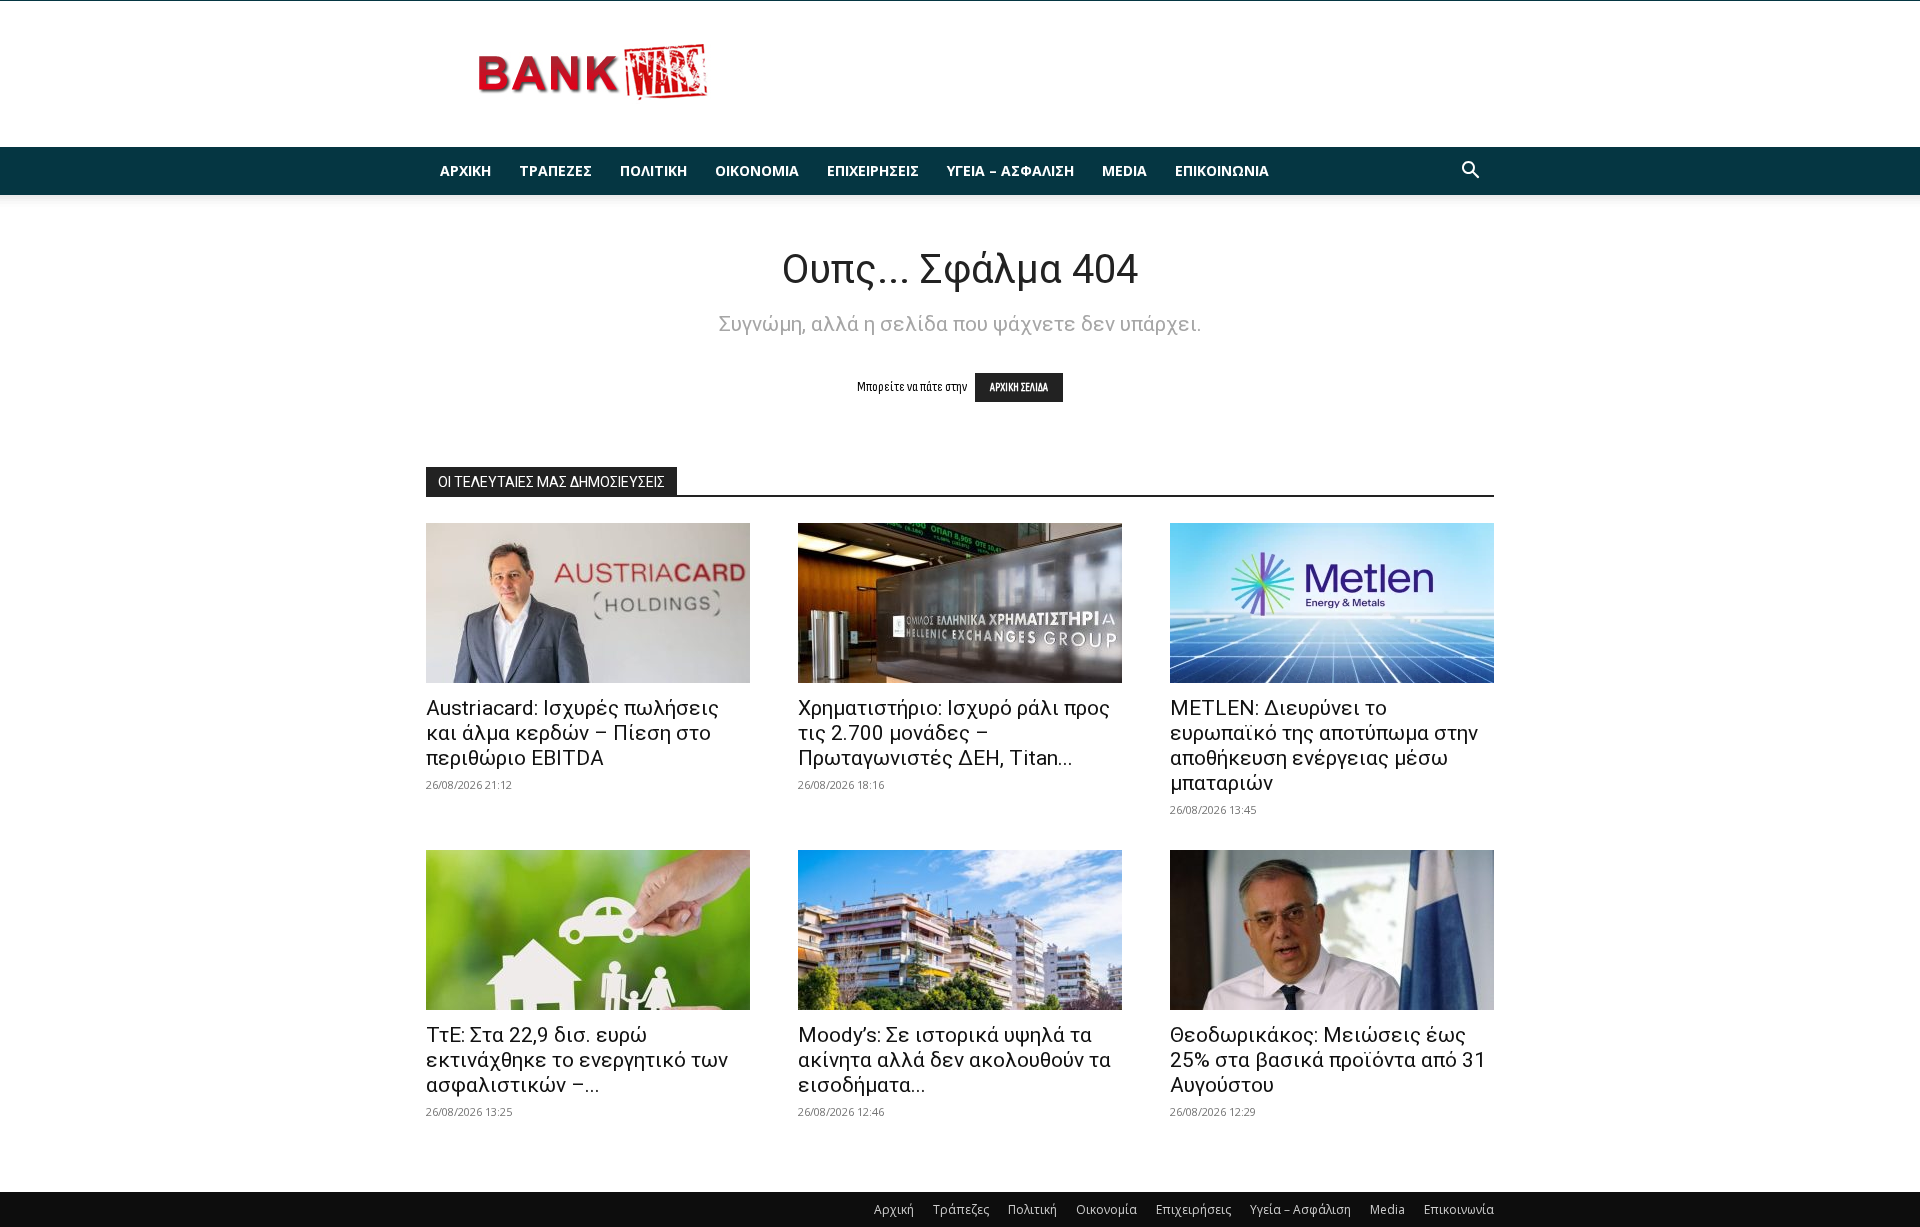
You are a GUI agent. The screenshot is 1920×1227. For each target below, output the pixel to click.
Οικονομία (757, 170)
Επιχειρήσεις (873, 170)
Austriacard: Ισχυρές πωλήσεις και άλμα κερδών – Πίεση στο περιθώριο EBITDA (572, 733)
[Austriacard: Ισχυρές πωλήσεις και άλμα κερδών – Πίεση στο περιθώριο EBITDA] (588, 603)
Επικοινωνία (1222, 170)
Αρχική (465, 170)
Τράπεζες (555, 170)
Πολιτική (653, 170)
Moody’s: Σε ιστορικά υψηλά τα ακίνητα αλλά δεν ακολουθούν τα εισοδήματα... (954, 1060)
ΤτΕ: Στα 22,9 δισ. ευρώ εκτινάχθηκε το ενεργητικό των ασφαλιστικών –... (577, 1060)
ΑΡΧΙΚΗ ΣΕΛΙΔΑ (1019, 387)
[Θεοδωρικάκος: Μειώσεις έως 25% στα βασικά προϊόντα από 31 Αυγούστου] (1332, 930)
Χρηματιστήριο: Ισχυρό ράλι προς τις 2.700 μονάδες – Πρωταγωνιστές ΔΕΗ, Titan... (954, 733)
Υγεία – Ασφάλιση (1010, 170)
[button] (1470, 172)
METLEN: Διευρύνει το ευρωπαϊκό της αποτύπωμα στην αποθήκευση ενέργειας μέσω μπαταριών (1324, 745)
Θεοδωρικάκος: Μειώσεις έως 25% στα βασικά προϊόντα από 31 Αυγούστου (1328, 1060)
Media (1124, 170)
